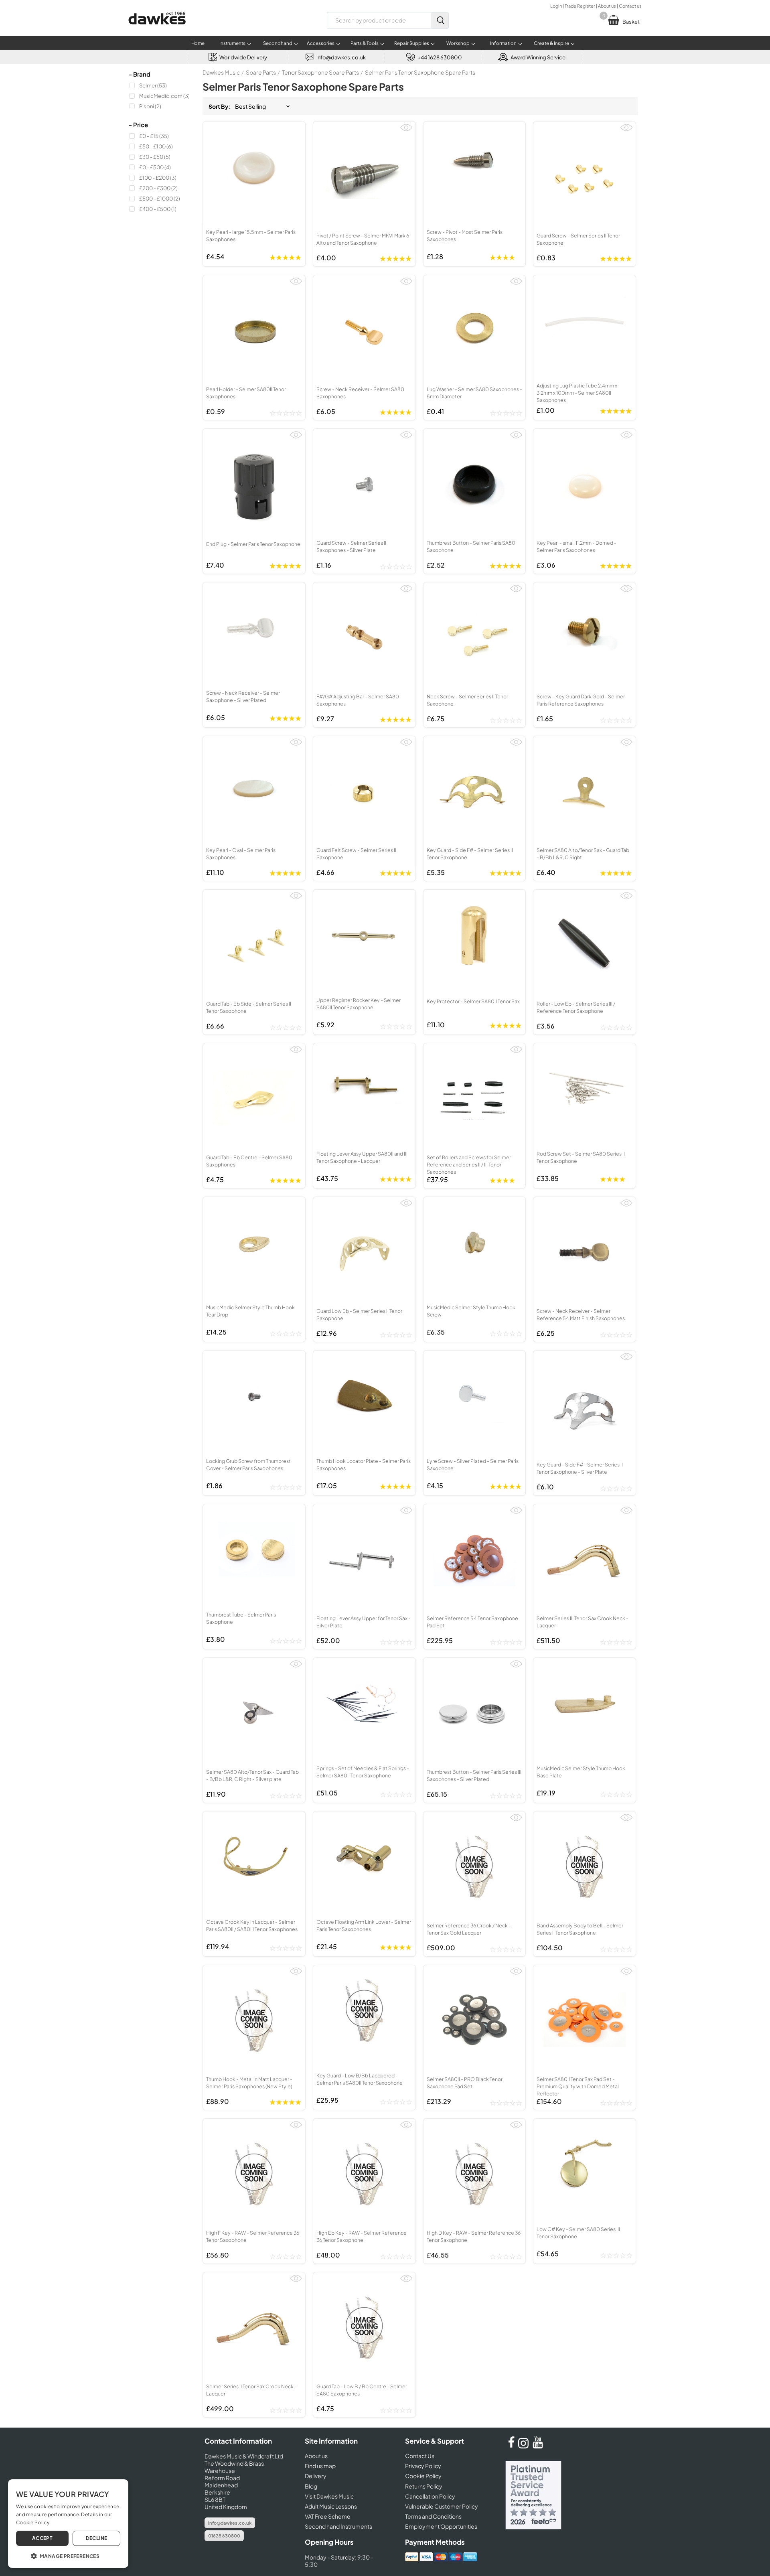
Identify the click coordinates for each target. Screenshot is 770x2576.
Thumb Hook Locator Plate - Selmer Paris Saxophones (364, 1464)
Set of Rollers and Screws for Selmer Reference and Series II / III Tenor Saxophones (469, 1164)
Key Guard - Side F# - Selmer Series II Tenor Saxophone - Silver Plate (580, 1468)
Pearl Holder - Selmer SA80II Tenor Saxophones (246, 393)
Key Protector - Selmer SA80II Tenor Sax (473, 1001)
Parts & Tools (365, 43)
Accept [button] (42, 2538)
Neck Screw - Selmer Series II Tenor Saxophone (467, 700)
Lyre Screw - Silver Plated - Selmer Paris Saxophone (473, 1464)
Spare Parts (261, 72)
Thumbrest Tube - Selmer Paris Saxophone (241, 1618)
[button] (68, 2556)
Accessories (321, 43)
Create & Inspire (551, 43)
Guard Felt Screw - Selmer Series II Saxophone (356, 854)
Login (556, 6)
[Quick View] (406, 131)
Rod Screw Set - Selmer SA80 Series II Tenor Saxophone (581, 1157)
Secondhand (278, 43)
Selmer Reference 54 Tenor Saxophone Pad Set (472, 1622)
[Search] (440, 20)
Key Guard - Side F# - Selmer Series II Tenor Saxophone (470, 854)
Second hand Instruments (338, 2526)
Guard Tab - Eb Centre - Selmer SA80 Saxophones (249, 1161)
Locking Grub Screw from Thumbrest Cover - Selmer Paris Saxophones (248, 1464)
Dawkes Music (221, 72)
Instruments (232, 43)
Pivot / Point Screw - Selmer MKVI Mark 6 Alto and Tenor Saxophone (363, 239)
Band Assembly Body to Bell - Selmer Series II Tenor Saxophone (580, 1929)
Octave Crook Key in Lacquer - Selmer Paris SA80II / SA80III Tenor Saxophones (252, 1925)
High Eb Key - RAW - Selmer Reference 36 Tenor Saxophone (362, 2236)
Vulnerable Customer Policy (442, 2506)
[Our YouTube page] (538, 2446)
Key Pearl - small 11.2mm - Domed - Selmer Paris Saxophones (576, 546)
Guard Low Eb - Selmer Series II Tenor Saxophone (359, 1314)
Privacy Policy (423, 2466)
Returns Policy (424, 2486)
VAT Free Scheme (328, 2516)
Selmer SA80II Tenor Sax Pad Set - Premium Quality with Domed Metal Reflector (578, 2086)
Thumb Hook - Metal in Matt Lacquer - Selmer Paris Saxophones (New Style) (249, 2083)
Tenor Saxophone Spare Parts (320, 72)
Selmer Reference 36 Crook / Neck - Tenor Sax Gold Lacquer (469, 1929)
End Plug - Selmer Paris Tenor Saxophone (253, 544)
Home (198, 43)
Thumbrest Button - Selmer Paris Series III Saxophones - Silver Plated (474, 1775)
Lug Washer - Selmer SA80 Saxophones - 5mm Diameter (474, 393)
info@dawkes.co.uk (230, 2523)
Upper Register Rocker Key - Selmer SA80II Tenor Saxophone (359, 1004)
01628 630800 (224, 2536)
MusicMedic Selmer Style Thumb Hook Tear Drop (250, 1311)
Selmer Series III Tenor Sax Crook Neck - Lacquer (583, 1622)
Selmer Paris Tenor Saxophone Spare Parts (420, 72)
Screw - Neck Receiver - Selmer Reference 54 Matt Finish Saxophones (581, 1314)
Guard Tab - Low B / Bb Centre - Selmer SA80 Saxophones (362, 2390)
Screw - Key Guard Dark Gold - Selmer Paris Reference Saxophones (581, 700)
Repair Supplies (412, 43)
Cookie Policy (423, 2476)
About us (607, 6)
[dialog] (68, 2524)
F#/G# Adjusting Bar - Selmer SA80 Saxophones (358, 700)
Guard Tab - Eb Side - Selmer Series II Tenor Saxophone (249, 1007)
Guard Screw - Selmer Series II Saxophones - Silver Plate (351, 546)
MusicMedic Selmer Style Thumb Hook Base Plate (581, 1772)
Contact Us (420, 2456)
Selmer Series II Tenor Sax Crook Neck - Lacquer (251, 2390)
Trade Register (580, 6)
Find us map (320, 2466)
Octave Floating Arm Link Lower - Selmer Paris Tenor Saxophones (364, 1925)
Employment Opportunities (441, 2526)
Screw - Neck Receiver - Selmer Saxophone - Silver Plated (243, 696)
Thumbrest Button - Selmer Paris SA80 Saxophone (471, 546)
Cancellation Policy (430, 2496)
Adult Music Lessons (331, 2506)
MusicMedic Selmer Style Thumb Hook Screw (471, 1311)
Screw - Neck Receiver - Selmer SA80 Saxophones (360, 393)
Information (503, 43)
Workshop (458, 43)
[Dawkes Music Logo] (157, 29)
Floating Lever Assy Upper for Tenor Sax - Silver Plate (364, 1622)
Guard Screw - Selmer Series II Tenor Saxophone (578, 239)
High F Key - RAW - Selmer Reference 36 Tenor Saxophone (253, 2236)
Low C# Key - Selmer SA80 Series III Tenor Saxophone (578, 2233)
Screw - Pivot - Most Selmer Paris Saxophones (465, 235)
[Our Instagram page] (525, 2446)
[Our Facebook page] (511, 2446)
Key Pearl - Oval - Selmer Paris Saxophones (241, 854)
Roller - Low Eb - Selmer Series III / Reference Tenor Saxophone (576, 1007)
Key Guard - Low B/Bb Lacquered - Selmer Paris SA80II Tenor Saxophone (360, 2079)
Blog (311, 2486)
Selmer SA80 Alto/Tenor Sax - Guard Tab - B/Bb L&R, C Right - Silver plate (252, 1775)
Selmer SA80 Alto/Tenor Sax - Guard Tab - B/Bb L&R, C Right (583, 854)
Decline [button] (97, 2538)
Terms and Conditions (433, 2516)
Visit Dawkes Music (329, 2496)
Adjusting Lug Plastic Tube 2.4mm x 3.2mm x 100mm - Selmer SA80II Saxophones (577, 393)
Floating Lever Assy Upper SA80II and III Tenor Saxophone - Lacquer (362, 1157)
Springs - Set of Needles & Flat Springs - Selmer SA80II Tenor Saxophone (363, 1772)
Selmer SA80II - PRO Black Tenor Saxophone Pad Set (465, 2083)
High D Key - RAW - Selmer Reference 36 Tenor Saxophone (474, 2236)
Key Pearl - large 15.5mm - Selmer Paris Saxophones (251, 235)
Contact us (630, 6)
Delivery (316, 2476)
